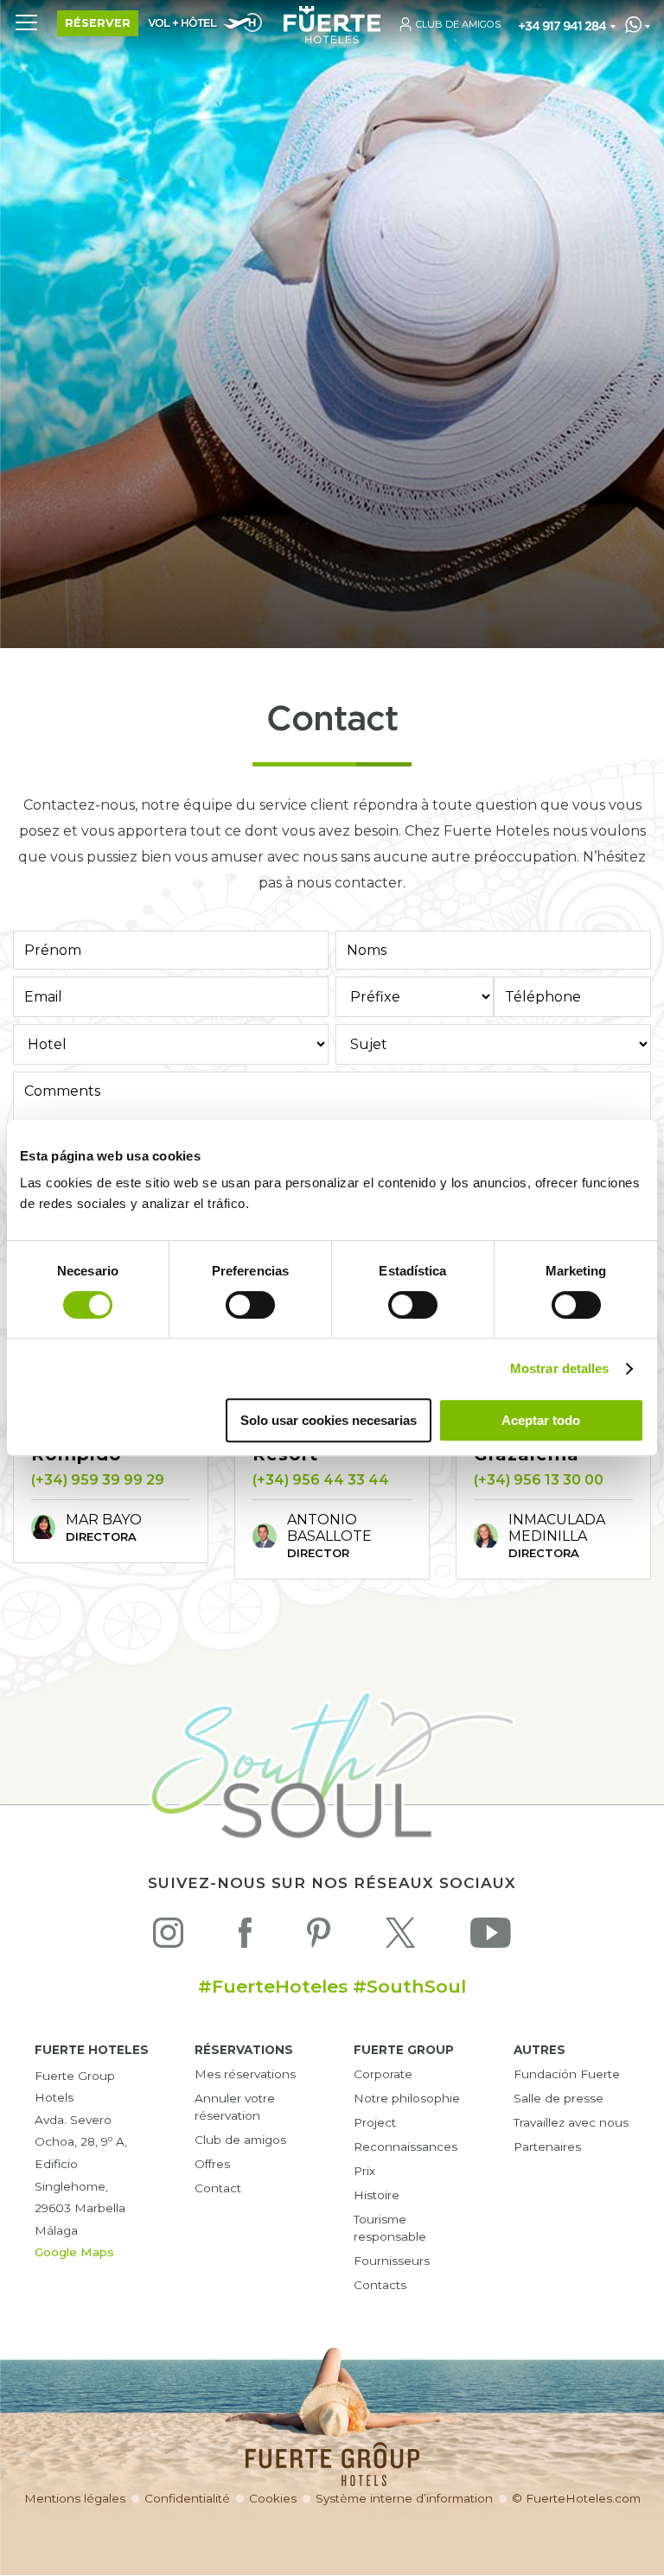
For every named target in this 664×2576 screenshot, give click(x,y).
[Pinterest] (319, 1937)
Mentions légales (75, 2498)
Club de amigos (240, 2140)
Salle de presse (559, 2098)
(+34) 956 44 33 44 (321, 1480)
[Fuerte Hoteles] (332, 38)
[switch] (250, 1305)
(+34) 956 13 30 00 (539, 1480)
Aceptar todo (541, 1420)
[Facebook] (245, 1937)
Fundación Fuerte (567, 2074)
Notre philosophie (407, 2098)
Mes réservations (245, 2074)
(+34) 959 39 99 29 (98, 1480)
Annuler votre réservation (235, 2107)
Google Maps (74, 2252)
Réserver (98, 23)
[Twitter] (400, 1937)
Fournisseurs (392, 2261)
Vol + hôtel (182, 24)
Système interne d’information (404, 2498)
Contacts (380, 2285)
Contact (218, 2188)
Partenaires (547, 2147)
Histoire (377, 2195)
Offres (212, 2164)
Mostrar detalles (560, 1368)
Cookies (273, 2498)
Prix (364, 2171)
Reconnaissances (405, 2147)
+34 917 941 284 (562, 26)
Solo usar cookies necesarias (329, 1420)
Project (375, 2122)
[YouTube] (491, 1937)
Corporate (383, 2074)
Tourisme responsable (390, 2228)
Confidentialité (187, 2498)
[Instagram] (168, 1937)
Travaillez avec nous (571, 2122)
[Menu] (26, 22)
